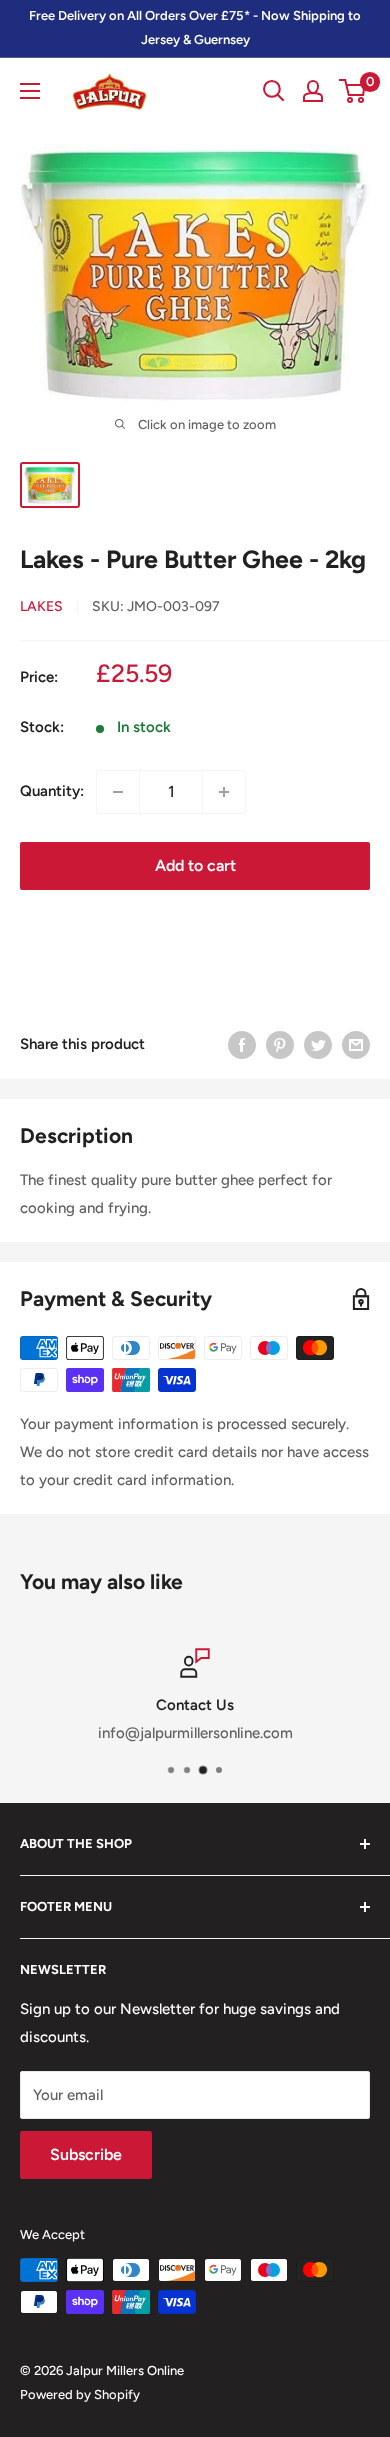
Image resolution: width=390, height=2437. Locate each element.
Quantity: (52, 791)
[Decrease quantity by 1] (118, 792)
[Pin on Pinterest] (280, 1044)
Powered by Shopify (80, 2394)
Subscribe (86, 2154)
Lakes (41, 606)
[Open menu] (30, 91)
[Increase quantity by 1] (224, 792)
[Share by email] (356, 1044)
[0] (353, 91)
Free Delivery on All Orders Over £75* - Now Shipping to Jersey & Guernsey (195, 27)
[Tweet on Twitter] (318, 1044)
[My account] (313, 91)
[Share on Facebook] (242, 1044)
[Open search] (274, 91)
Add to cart (195, 865)
